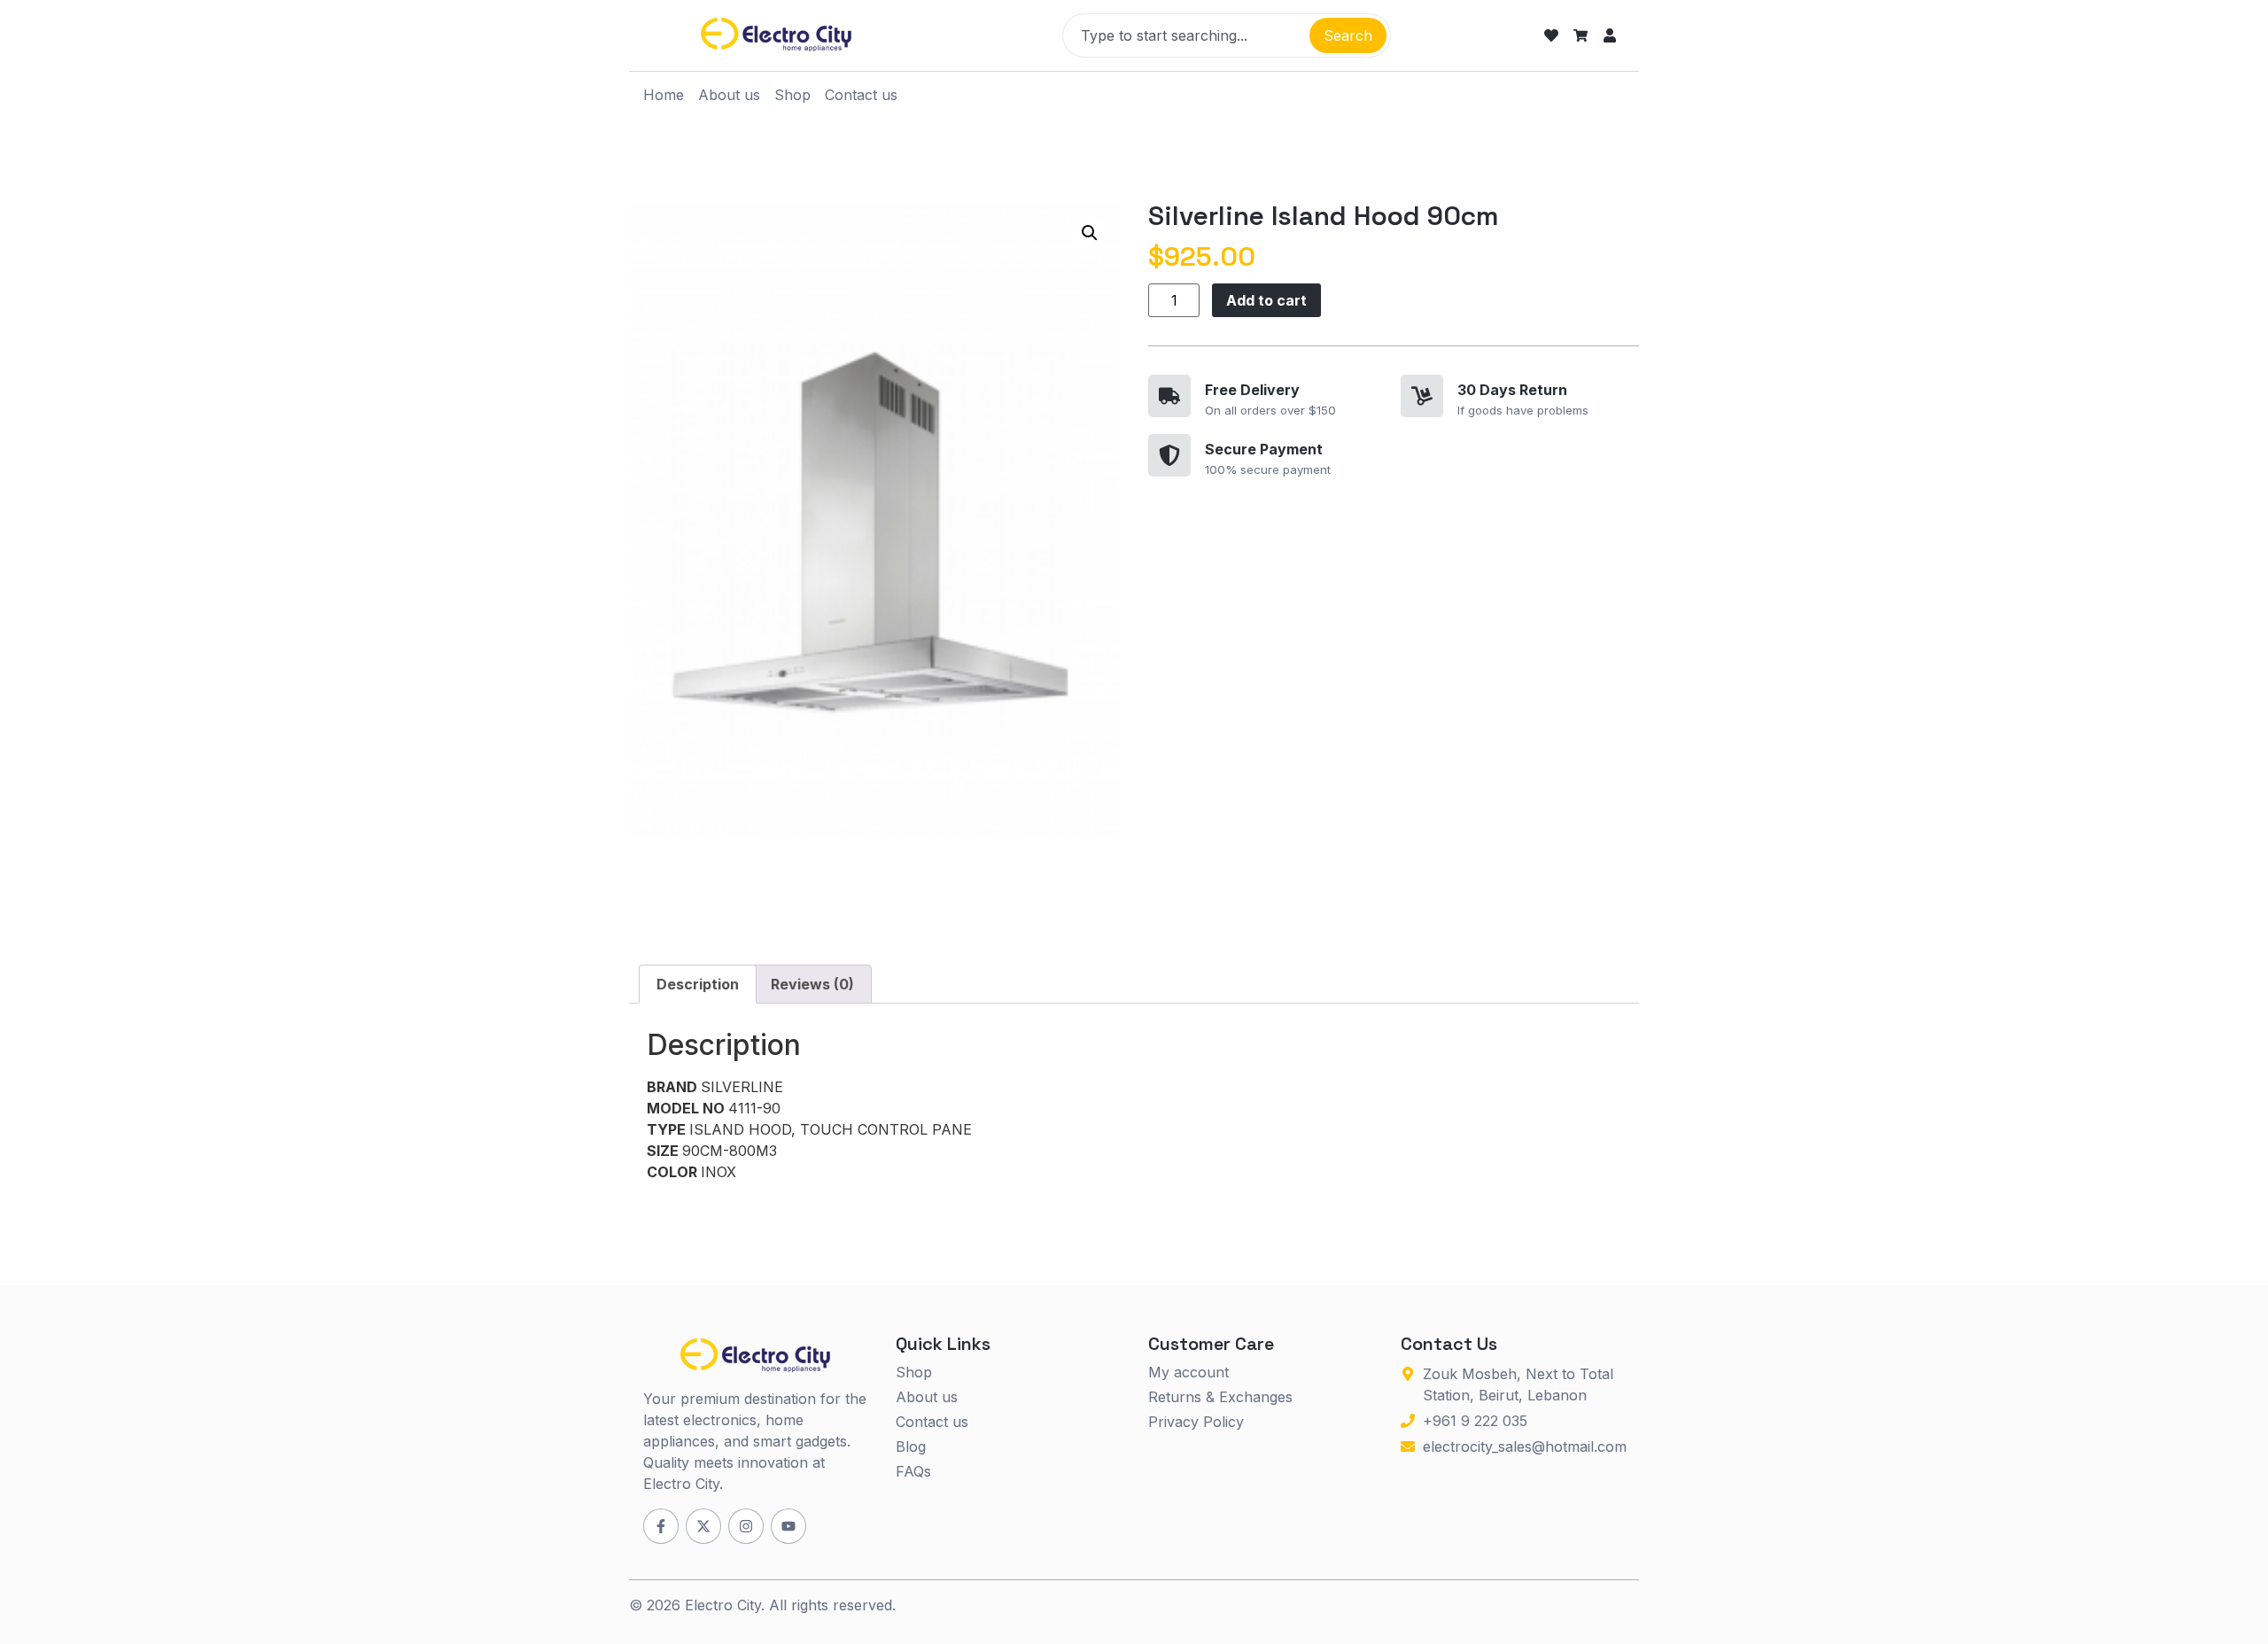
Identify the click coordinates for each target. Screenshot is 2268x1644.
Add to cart (1266, 300)
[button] (1090, 233)
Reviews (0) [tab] (812, 984)
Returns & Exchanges (1220, 1397)
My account (1188, 1372)
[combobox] (1184, 35)
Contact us (861, 95)
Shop (792, 95)
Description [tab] (698, 984)
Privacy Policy (1196, 1422)
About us (729, 95)
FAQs (913, 1471)
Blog (911, 1446)
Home (664, 95)
